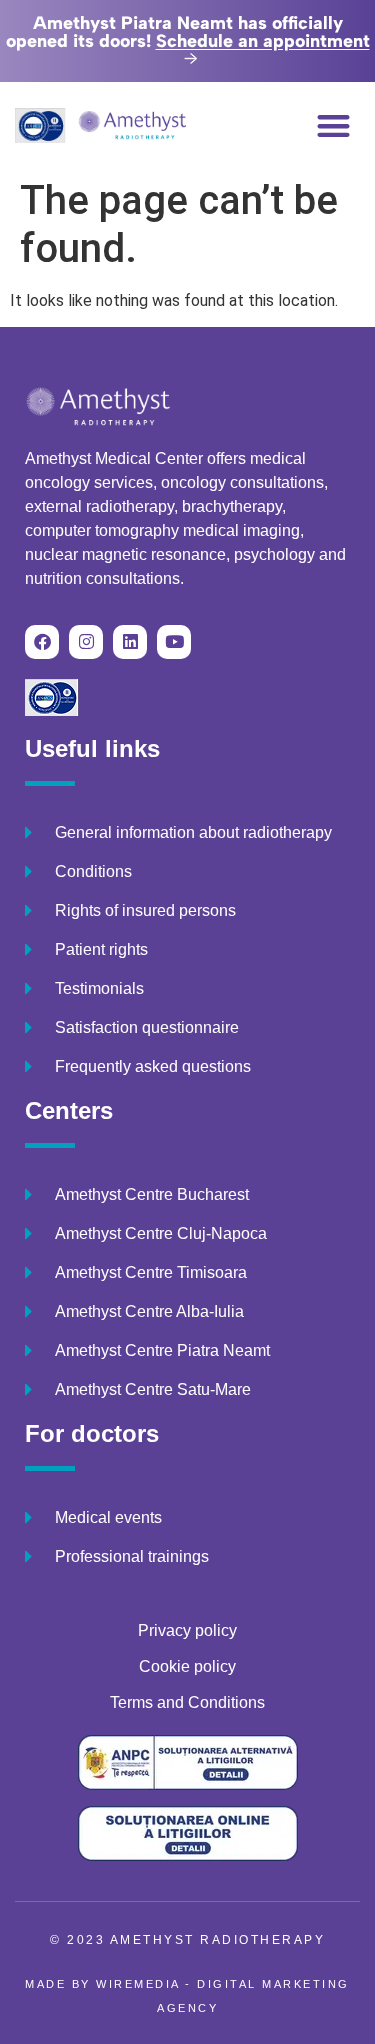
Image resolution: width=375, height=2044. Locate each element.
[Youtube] (174, 642)
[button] (334, 125)
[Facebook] (42, 642)
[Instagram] (86, 642)
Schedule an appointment (263, 41)
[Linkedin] (130, 642)
